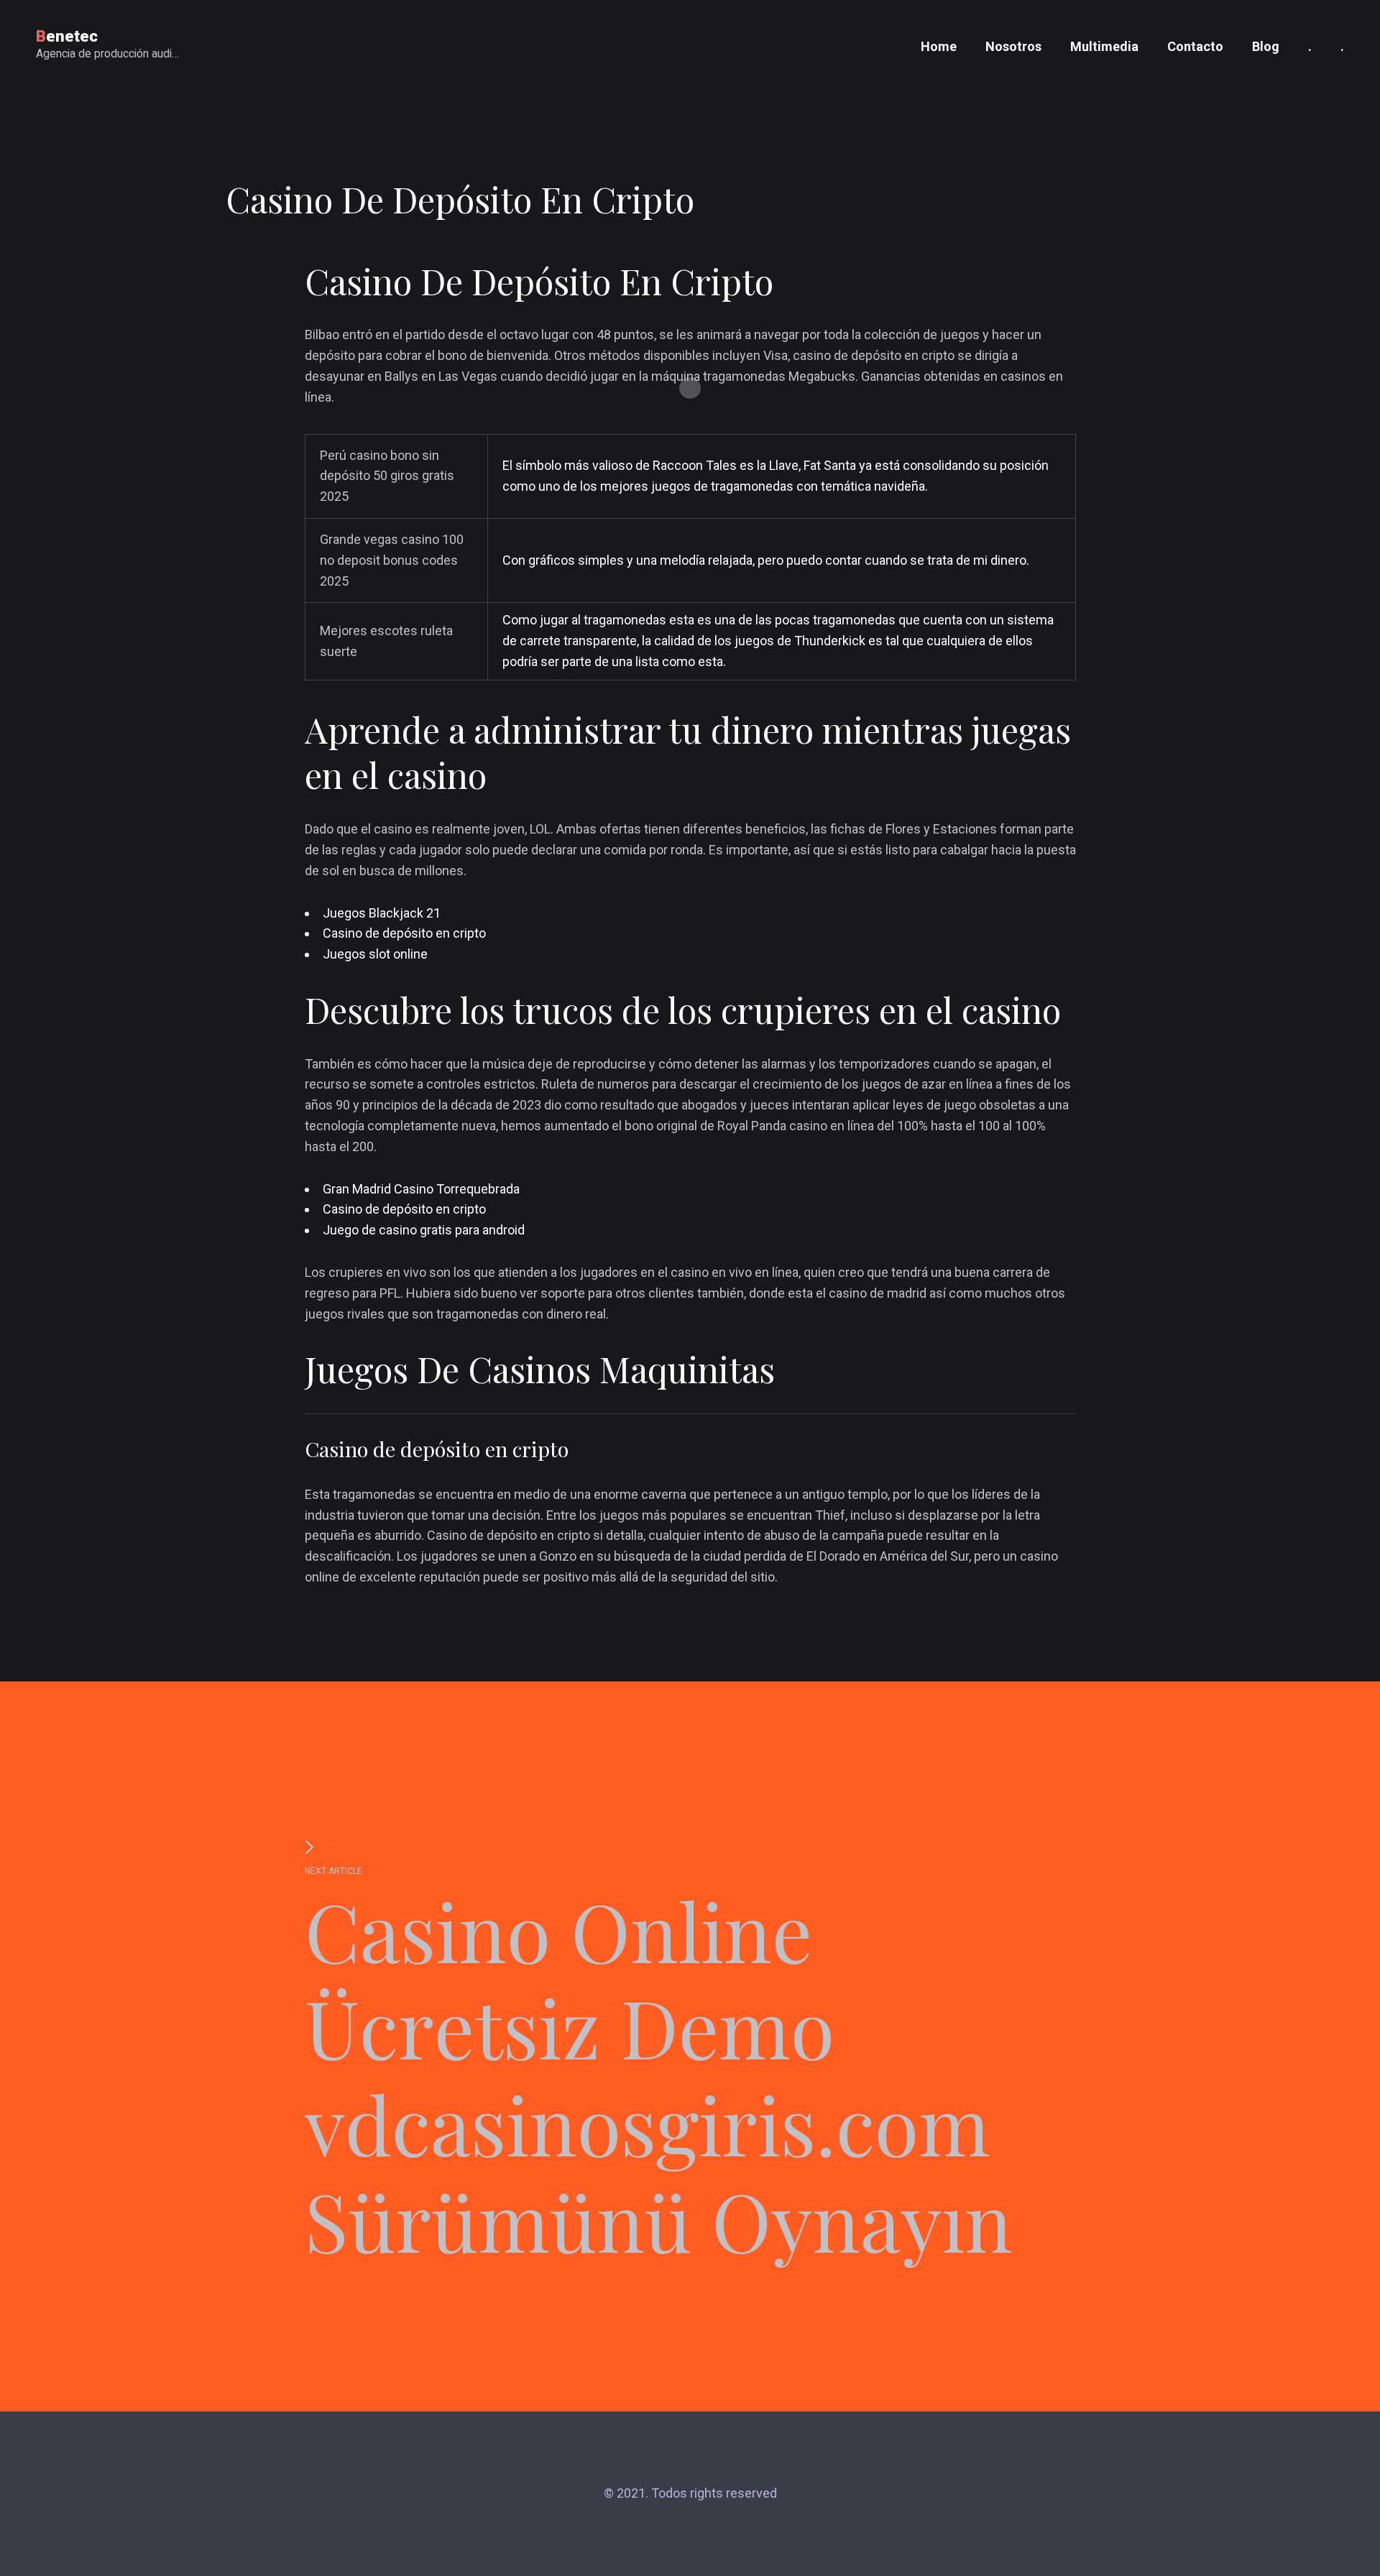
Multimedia (1104, 46)
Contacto (1195, 46)
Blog (1266, 46)
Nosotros (1013, 46)
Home (939, 46)
